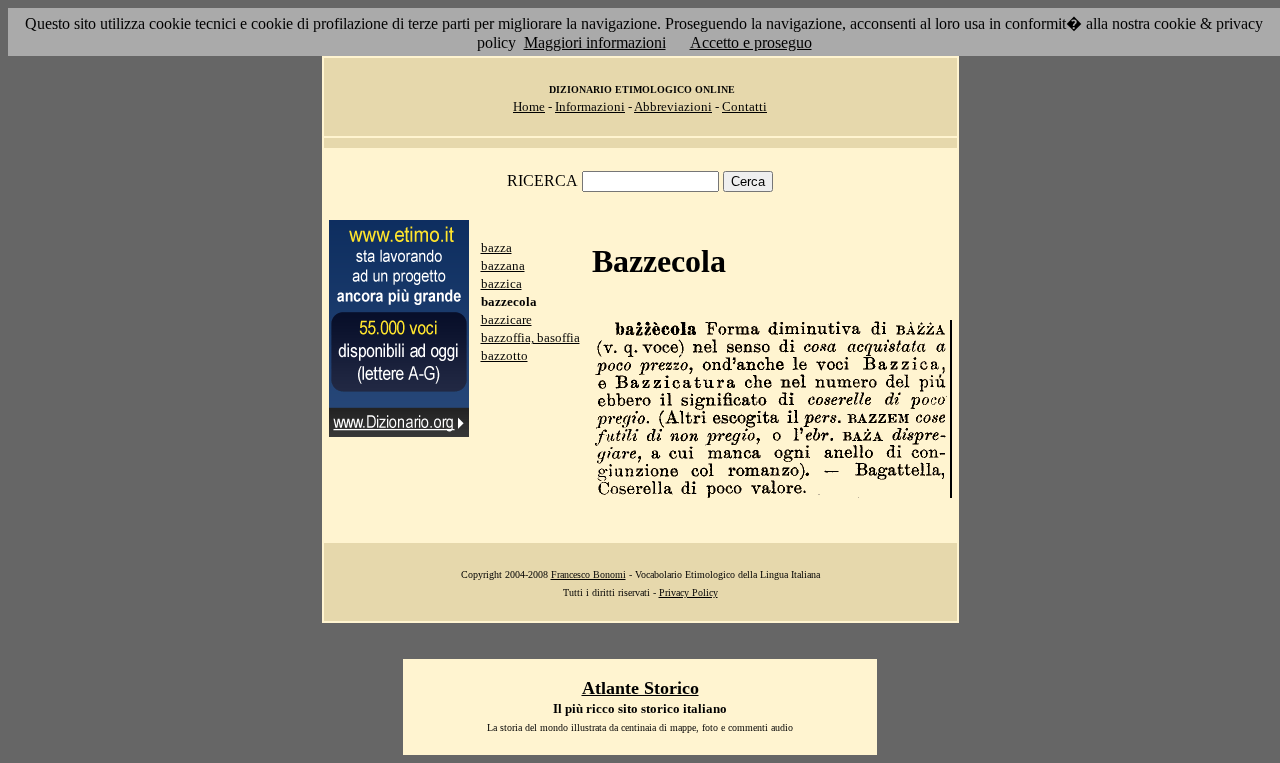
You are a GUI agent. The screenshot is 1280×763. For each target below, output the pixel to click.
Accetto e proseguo (751, 42)
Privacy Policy (688, 592)
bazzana (503, 265)
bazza (496, 247)
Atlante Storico (640, 688)
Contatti (744, 106)
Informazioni (590, 106)
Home (529, 106)
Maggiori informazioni (595, 42)
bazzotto (504, 355)
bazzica (501, 283)
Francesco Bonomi (588, 574)
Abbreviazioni (673, 106)
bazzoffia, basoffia (530, 337)
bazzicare (506, 319)
